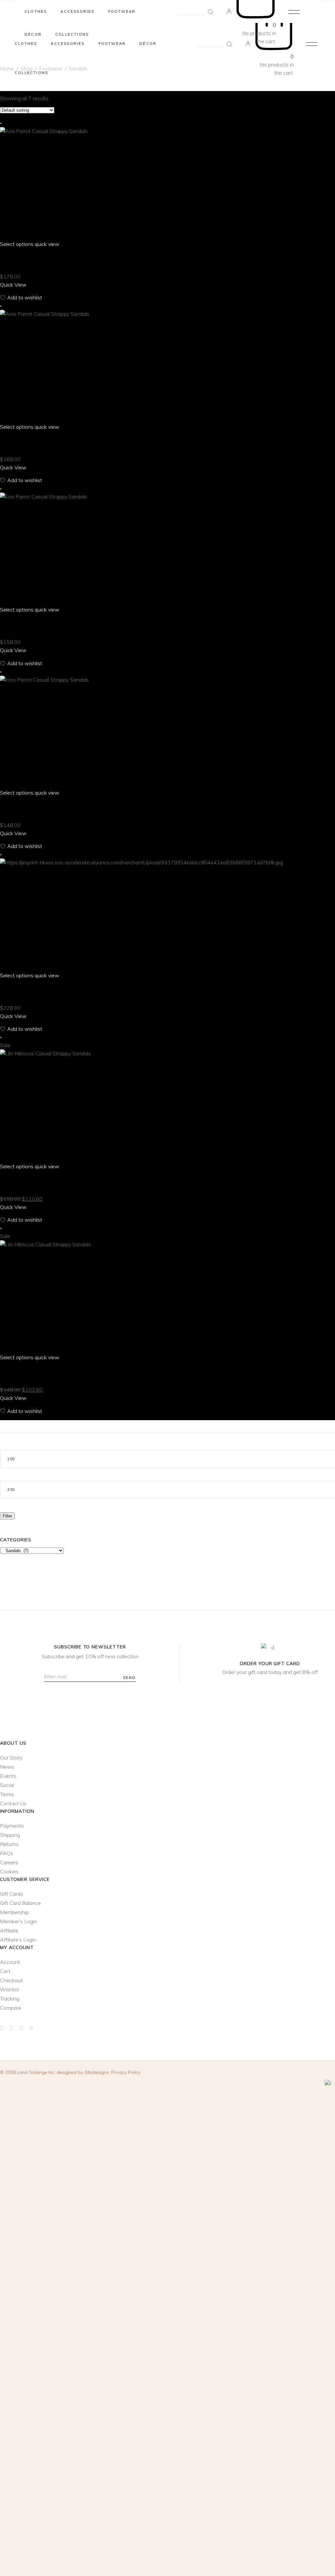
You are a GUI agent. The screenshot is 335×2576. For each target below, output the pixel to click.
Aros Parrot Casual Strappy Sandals (54, 443)
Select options (17, 244)
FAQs (7, 1853)
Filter (7, 1516)
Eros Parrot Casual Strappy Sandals (53, 809)
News (7, 1767)
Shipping (10, 1835)
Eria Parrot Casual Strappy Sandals (52, 626)
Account (10, 1962)
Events (8, 1776)
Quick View (13, 285)
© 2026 (28, 2072)
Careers (9, 1862)
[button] (21, 298)
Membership (14, 1912)
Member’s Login (18, 1921)
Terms (7, 1794)
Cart (5, 1971)
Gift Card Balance (20, 1903)
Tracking (10, 1999)
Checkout (11, 1980)
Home (7, 68)
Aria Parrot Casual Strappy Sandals (53, 260)
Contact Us (13, 1803)
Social (7, 1785)
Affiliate (9, 1930)
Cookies (9, 1871)
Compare (11, 2008)
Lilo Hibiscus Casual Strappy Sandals (53, 1373)
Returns (9, 1844)
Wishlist (9, 1989)
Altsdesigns (97, 2072)
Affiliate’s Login (18, 1940)
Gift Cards (12, 1894)
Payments (12, 1826)
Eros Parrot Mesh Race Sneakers (46, 991)
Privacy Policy (126, 2072)
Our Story (11, 1758)
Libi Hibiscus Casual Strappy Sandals (52, 1182)
